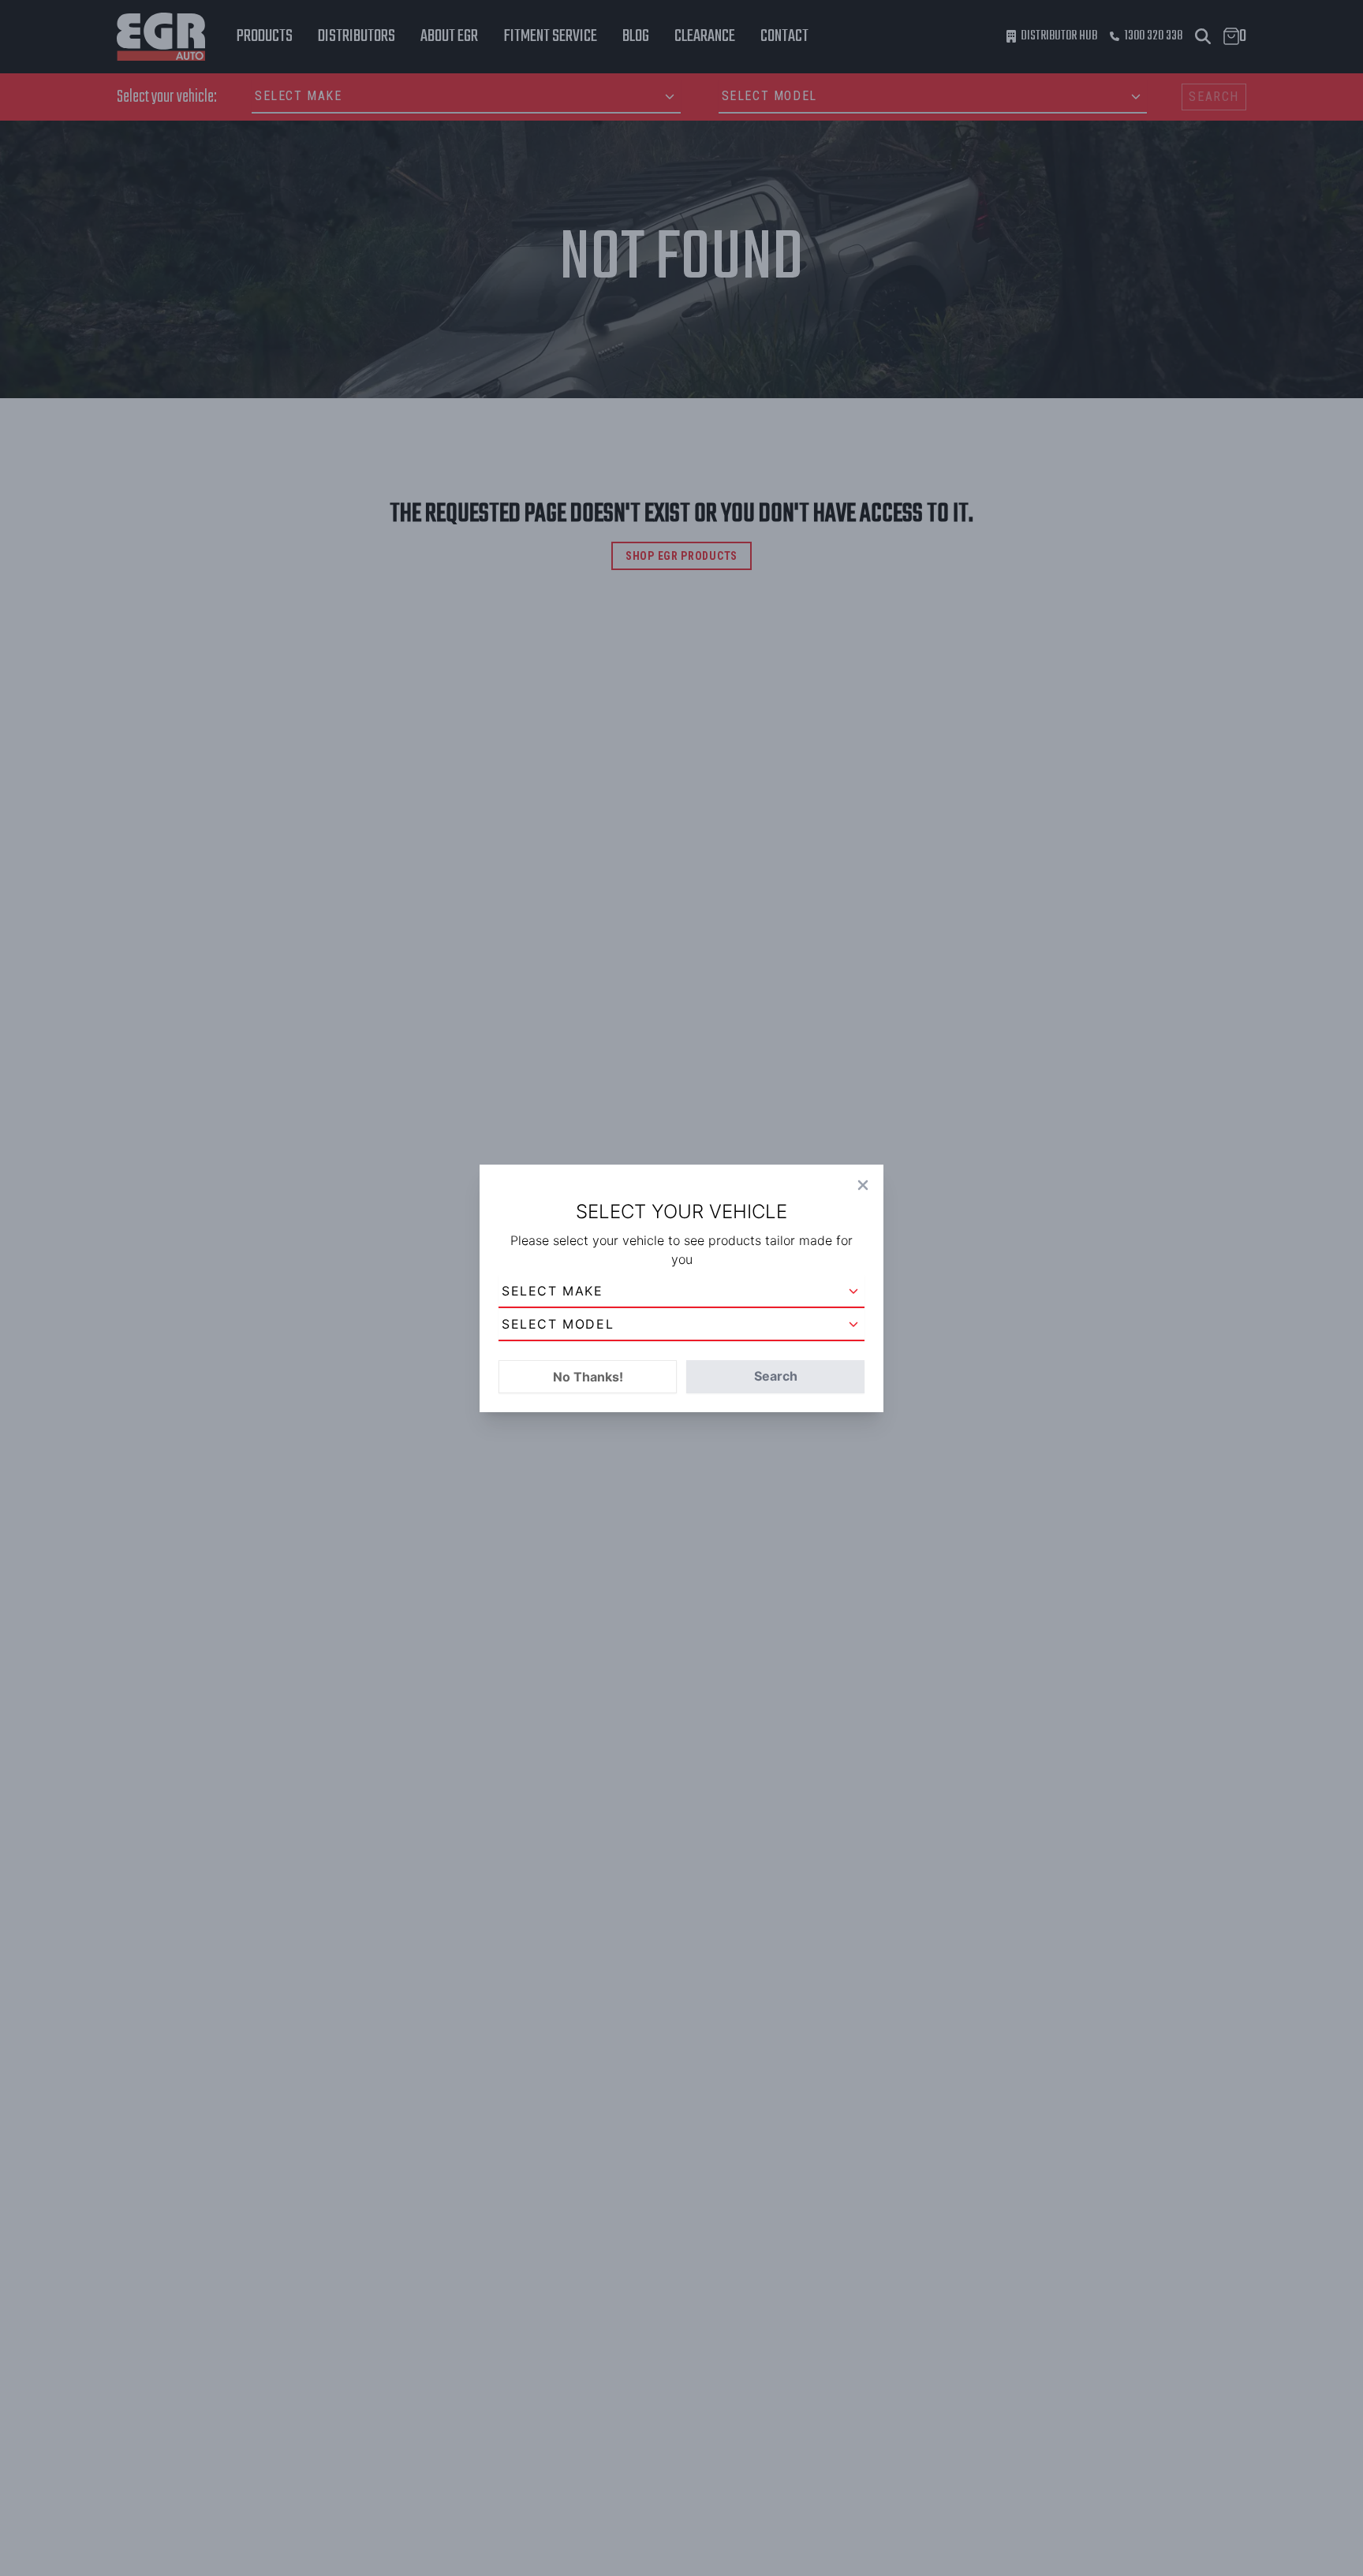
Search (776, 1376)
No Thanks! (588, 1377)
